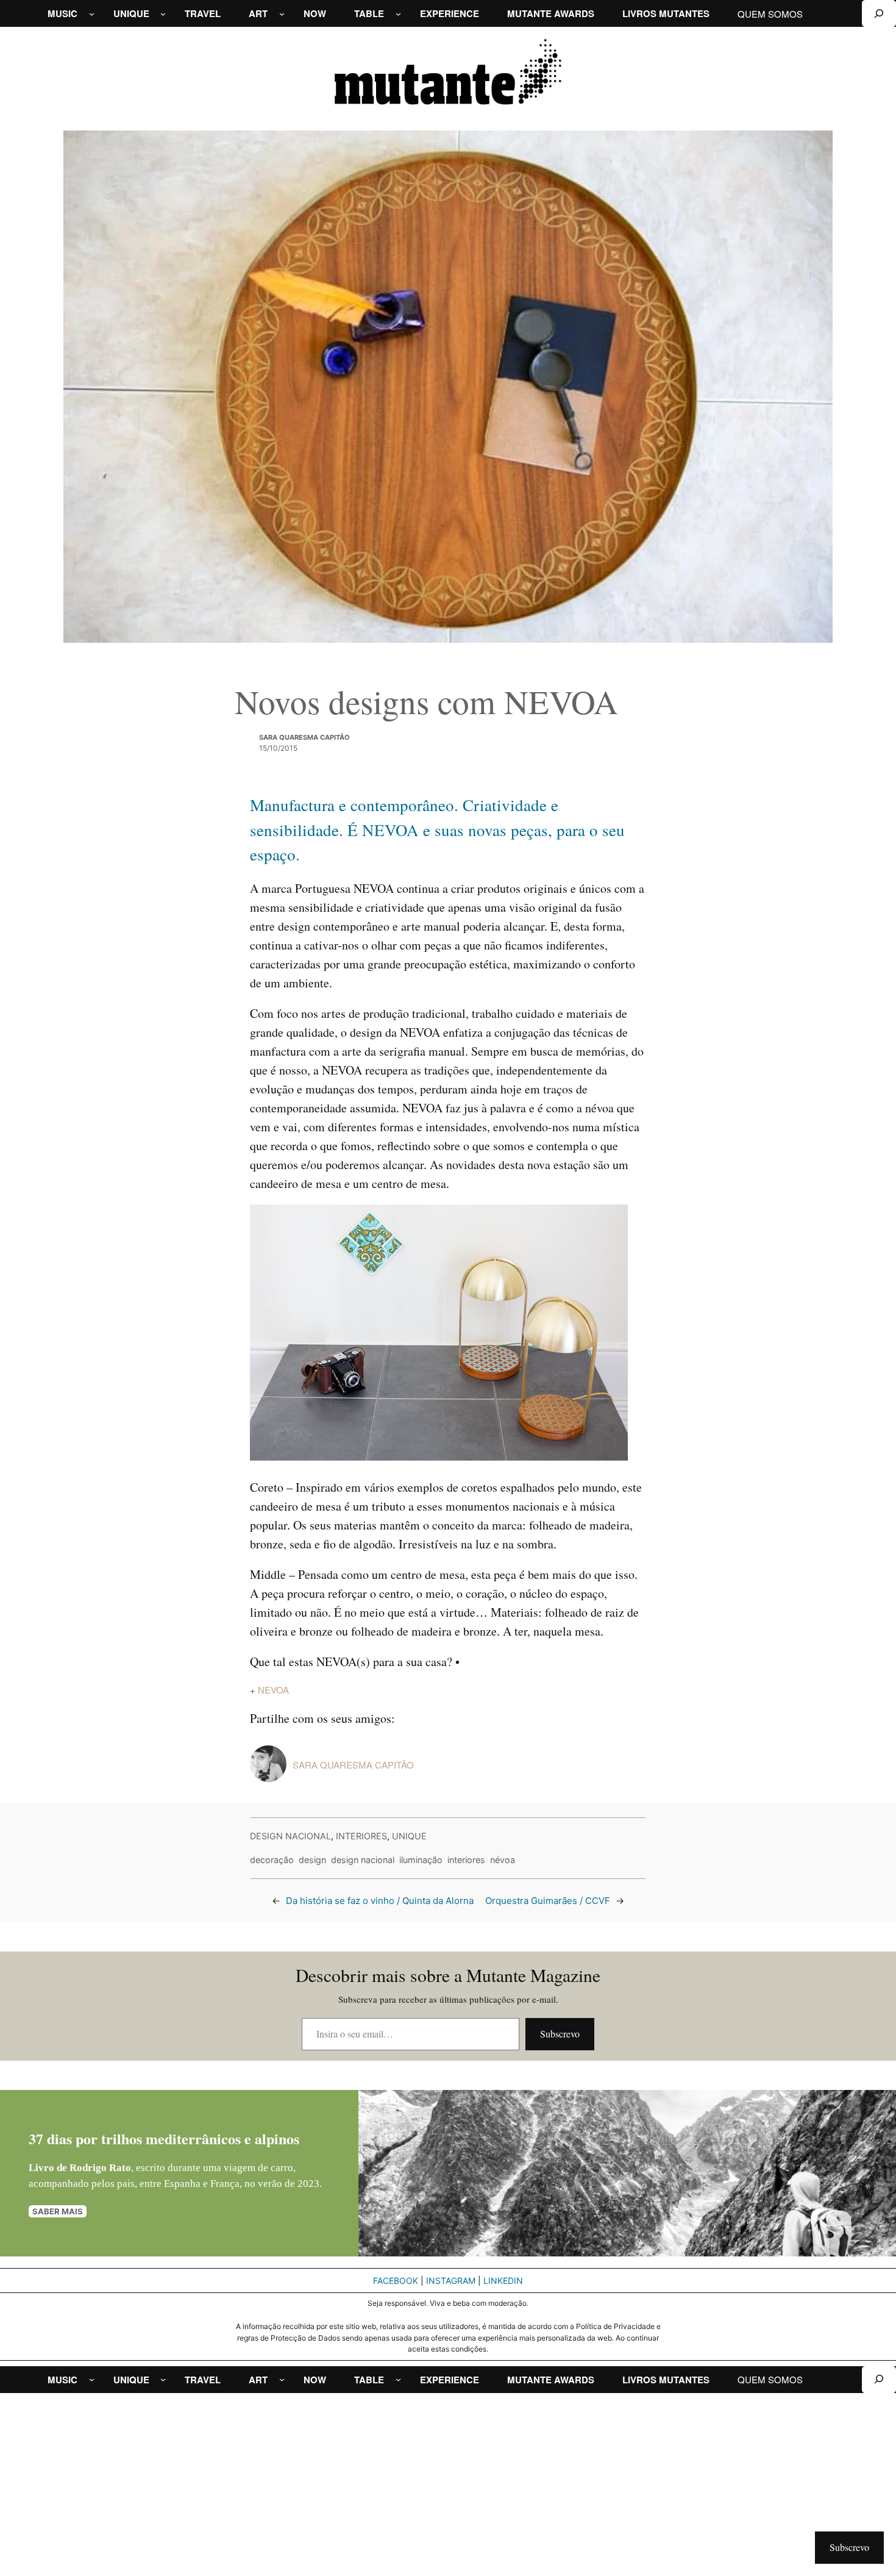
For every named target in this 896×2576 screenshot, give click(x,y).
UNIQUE (409, 1836)
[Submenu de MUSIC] (92, 14)
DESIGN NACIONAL (290, 1836)
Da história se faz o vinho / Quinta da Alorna (380, 1901)
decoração (272, 1860)
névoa (503, 1860)
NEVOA (273, 1690)
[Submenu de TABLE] (398, 14)
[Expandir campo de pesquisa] (879, 13)
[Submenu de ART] (282, 14)
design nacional (363, 1860)
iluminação (421, 1860)
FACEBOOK (396, 2281)
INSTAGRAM (451, 2281)
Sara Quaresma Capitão (304, 737)
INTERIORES (361, 1836)
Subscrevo (560, 2034)
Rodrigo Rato (100, 2168)
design (312, 1860)
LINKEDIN (503, 2281)
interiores (466, 1860)
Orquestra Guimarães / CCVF (548, 1901)
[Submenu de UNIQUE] (163, 14)
